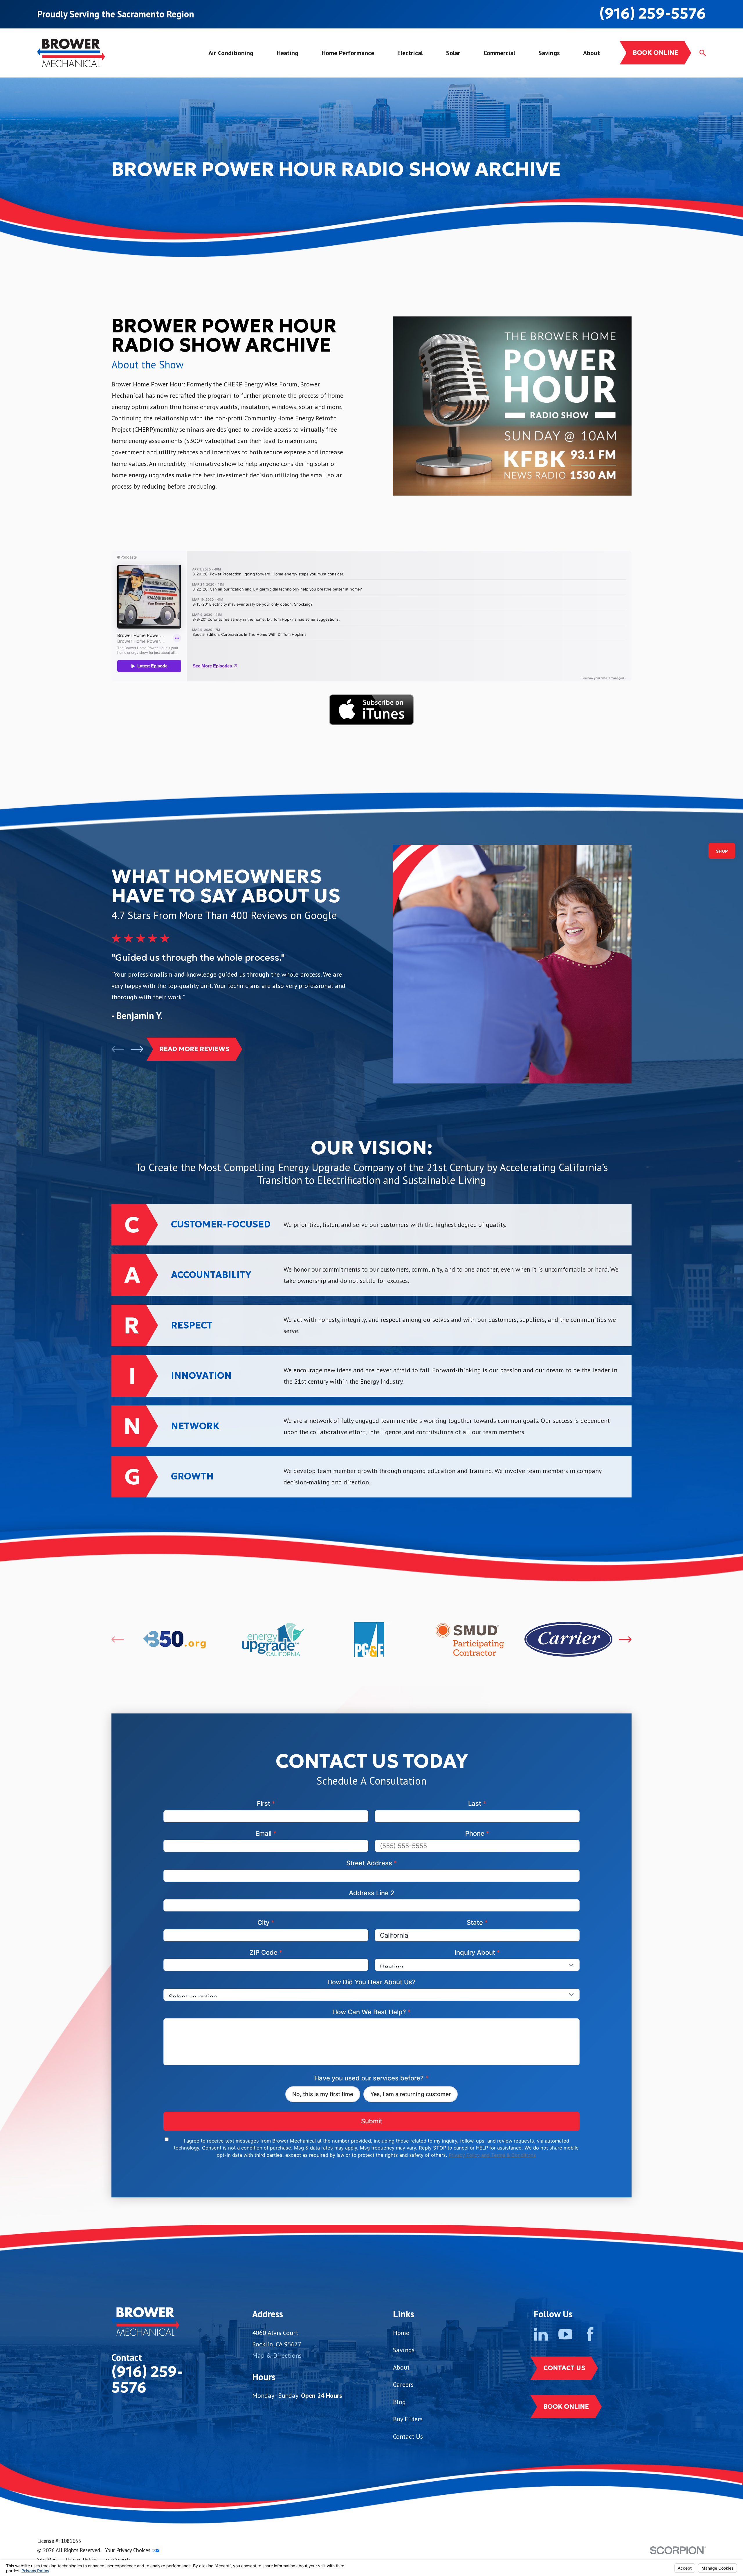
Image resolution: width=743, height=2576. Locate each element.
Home (401, 2333)
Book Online (566, 2407)
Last (477, 1803)
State (477, 1922)
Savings (404, 2350)
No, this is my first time (323, 2094)
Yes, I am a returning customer (411, 2094)
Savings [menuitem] (549, 53)
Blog (399, 2402)
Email (266, 1833)
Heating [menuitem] (287, 53)
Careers (403, 2384)
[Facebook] (590, 2334)
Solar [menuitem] (453, 53)
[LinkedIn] (541, 2334)
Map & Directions (277, 2355)
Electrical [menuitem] (410, 53)
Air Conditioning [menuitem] (231, 53)
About (401, 2367)
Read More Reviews (194, 1049)
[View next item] (137, 1049)
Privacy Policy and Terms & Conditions (492, 2155)
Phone (477, 1833)
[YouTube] (565, 2334)
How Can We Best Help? (372, 2012)
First (266, 1803)
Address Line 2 (372, 1893)
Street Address (372, 1863)
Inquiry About (477, 1952)
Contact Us (408, 2436)
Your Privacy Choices (128, 2550)
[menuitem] (47, 2560)
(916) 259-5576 (653, 13)
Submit (372, 2121)
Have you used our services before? (371, 2078)
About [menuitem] (591, 53)
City (266, 1922)
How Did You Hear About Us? (371, 1982)
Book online (655, 53)
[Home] (71, 53)
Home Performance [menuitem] (348, 53)
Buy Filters (408, 2419)
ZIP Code (266, 1952)
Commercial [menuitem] (499, 53)
